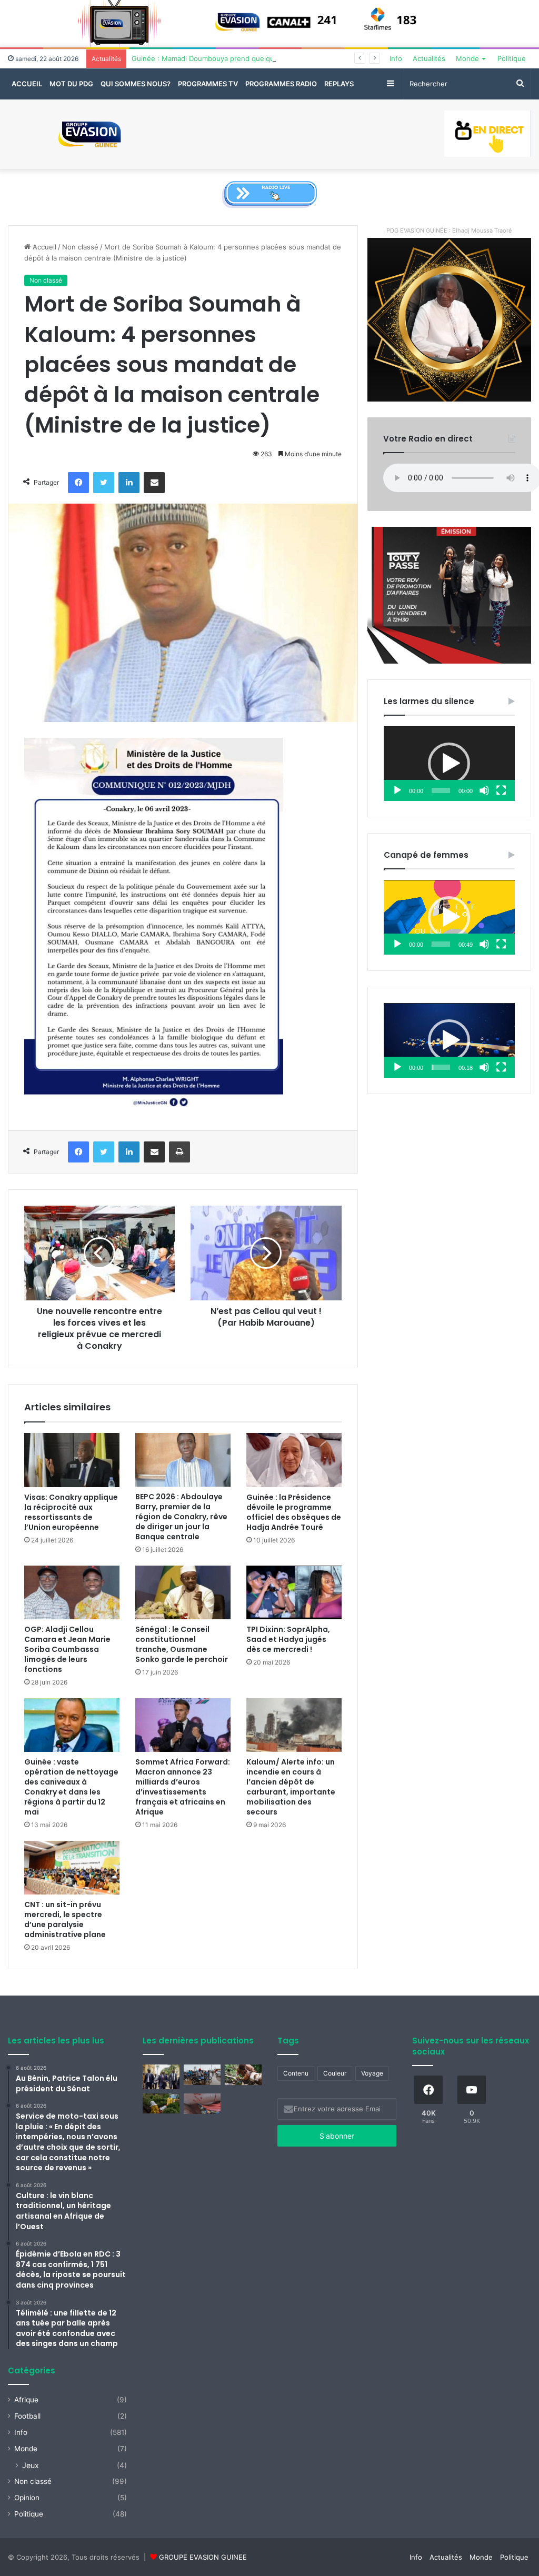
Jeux (31, 2465)
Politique (512, 58)
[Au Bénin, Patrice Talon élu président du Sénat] (161, 2077)
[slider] (441, 790)
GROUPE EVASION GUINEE (203, 2557)
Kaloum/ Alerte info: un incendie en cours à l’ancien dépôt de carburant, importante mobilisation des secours (291, 1787)
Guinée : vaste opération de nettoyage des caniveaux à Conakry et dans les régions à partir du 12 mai (71, 1787)
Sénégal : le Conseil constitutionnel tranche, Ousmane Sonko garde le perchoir (182, 1644)
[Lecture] (397, 790)
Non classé (80, 247)
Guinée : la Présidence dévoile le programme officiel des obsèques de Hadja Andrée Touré (294, 1512)
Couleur (335, 2073)
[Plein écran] (501, 790)
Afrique (26, 2400)
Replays (339, 84)
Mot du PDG (71, 84)
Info (396, 58)
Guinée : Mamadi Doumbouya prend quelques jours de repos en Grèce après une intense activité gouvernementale (322, 58)
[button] (449, 764)
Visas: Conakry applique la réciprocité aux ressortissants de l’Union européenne (71, 1512)
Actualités (429, 58)
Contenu (296, 2073)
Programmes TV (208, 84)
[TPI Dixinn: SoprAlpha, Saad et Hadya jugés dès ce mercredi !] (294, 1592)
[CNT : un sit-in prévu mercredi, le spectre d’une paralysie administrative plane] (72, 1868)
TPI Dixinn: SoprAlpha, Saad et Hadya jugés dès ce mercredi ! (288, 1639)
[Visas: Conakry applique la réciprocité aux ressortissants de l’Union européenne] (72, 1460)
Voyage (372, 2073)
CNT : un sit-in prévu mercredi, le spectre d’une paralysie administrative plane (65, 1920)
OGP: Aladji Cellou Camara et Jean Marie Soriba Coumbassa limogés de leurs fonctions (67, 1649)
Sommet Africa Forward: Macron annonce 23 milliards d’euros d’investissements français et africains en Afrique (183, 1787)
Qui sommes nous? (136, 84)
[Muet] (484, 790)
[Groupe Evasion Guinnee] (90, 134)
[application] (449, 764)
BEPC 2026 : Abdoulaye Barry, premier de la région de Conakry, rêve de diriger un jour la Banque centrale (181, 1517)
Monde (467, 58)
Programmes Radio (281, 84)
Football (27, 2416)
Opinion (27, 2498)
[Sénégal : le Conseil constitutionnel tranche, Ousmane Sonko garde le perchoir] (183, 1592)
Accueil (27, 84)
